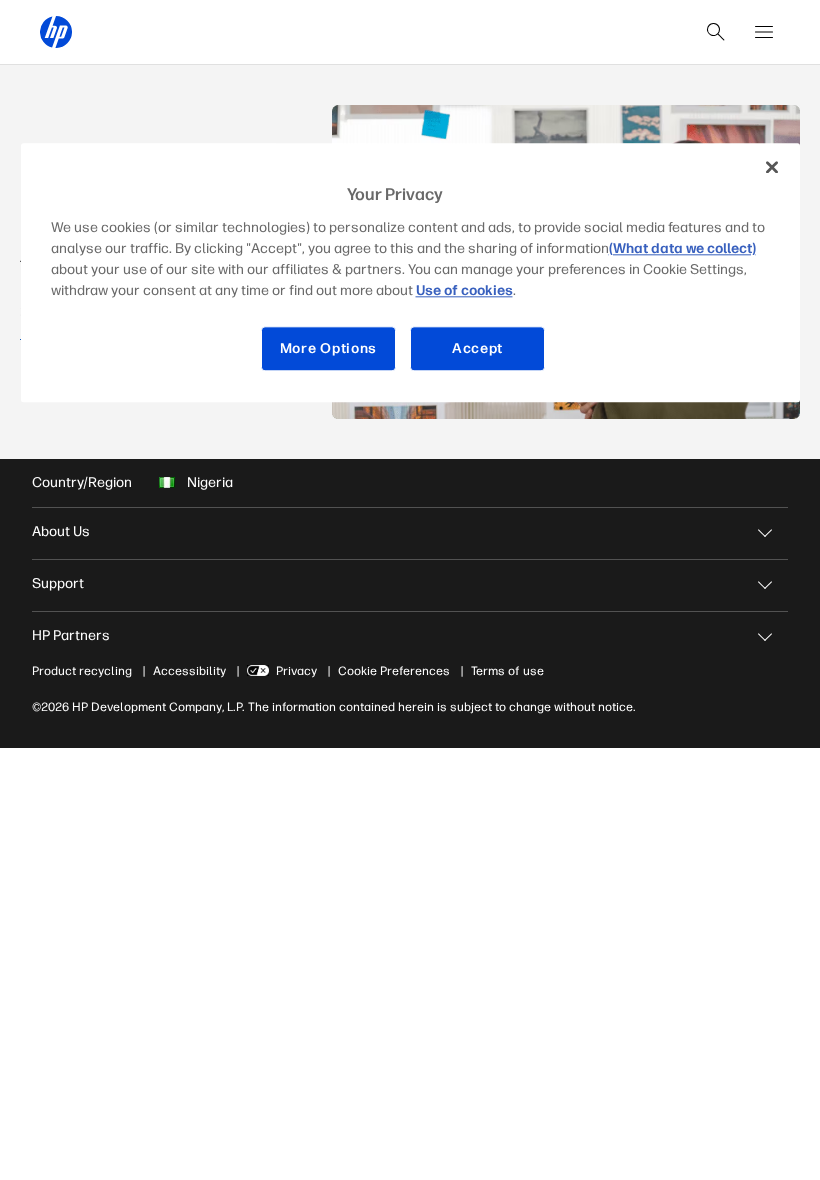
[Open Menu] (764, 32)
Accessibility (189, 671)
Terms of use (507, 671)
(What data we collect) (682, 248)
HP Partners (71, 635)
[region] (410, 272)
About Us (61, 531)
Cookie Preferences (394, 671)
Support (58, 583)
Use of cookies (464, 290)
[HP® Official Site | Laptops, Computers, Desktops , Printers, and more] (56, 32)
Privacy (296, 671)
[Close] (772, 167)
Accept (477, 348)
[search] (716, 32)
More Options (328, 348)
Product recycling (82, 671)
